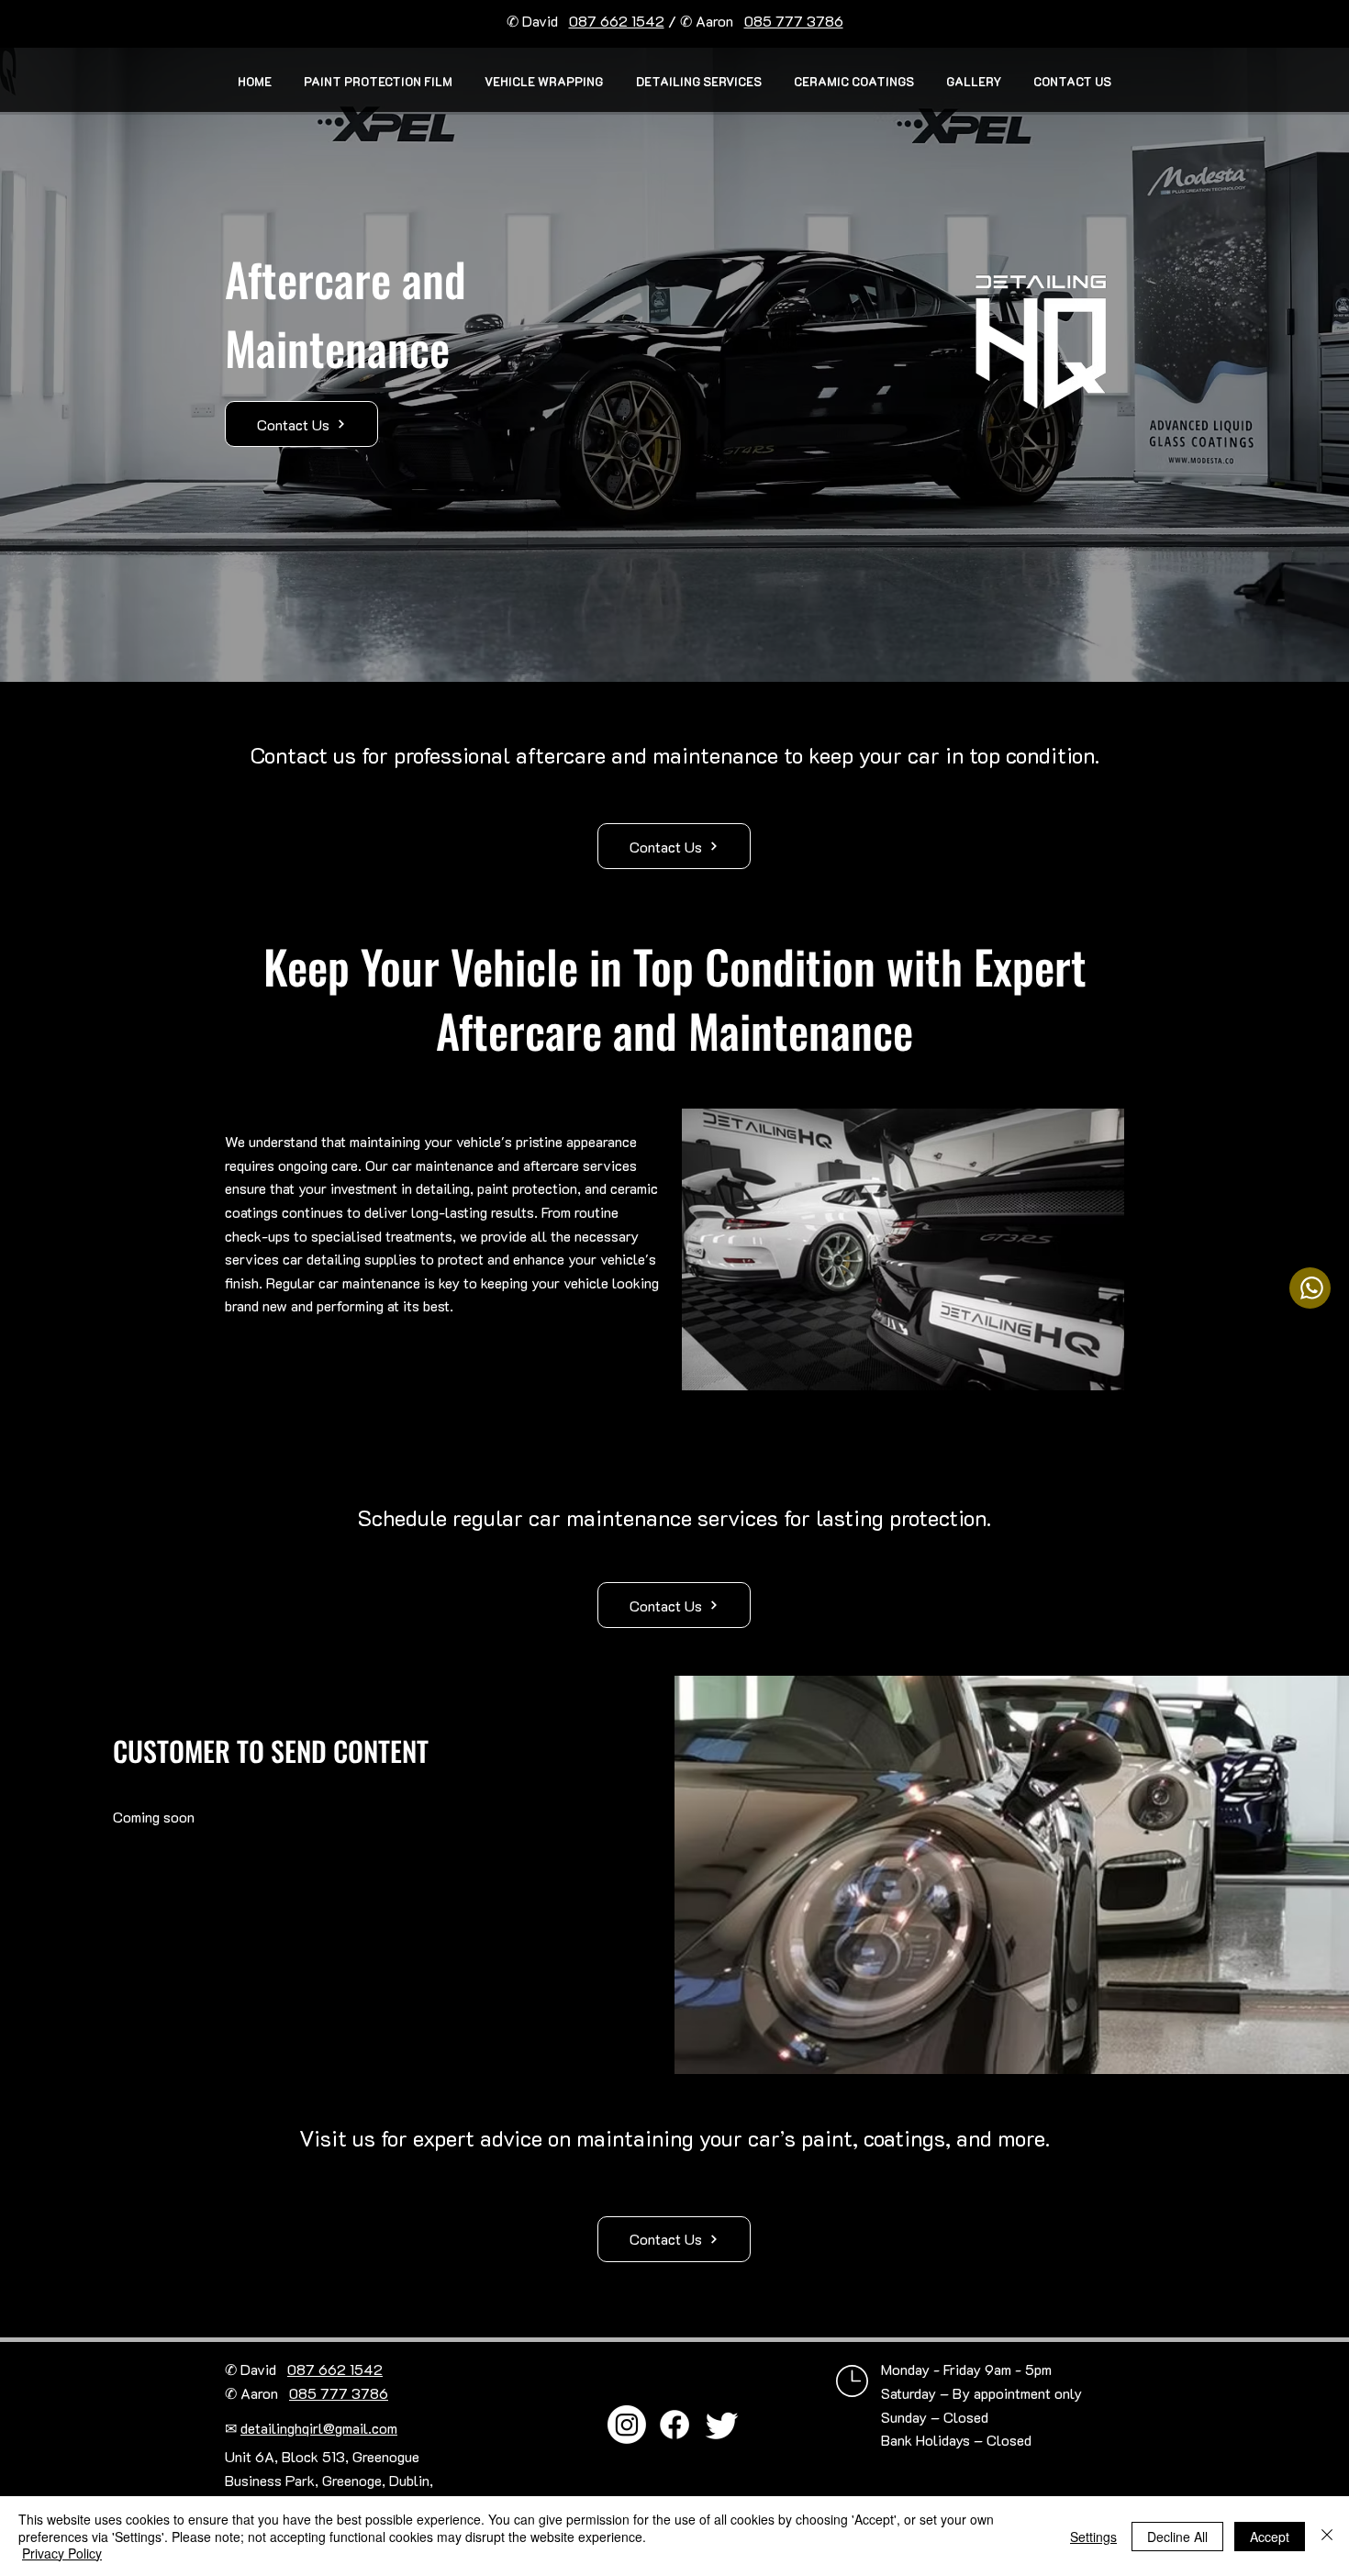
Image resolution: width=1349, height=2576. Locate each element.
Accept (1270, 2537)
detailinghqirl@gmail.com (319, 2428)
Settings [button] (1093, 2537)
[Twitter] (722, 2425)
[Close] (1327, 2536)
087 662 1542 (617, 21)
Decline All (1177, 2537)
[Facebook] (674, 2425)
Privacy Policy (62, 2553)
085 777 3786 (794, 21)
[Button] (1310, 1288)
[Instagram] (627, 2425)
